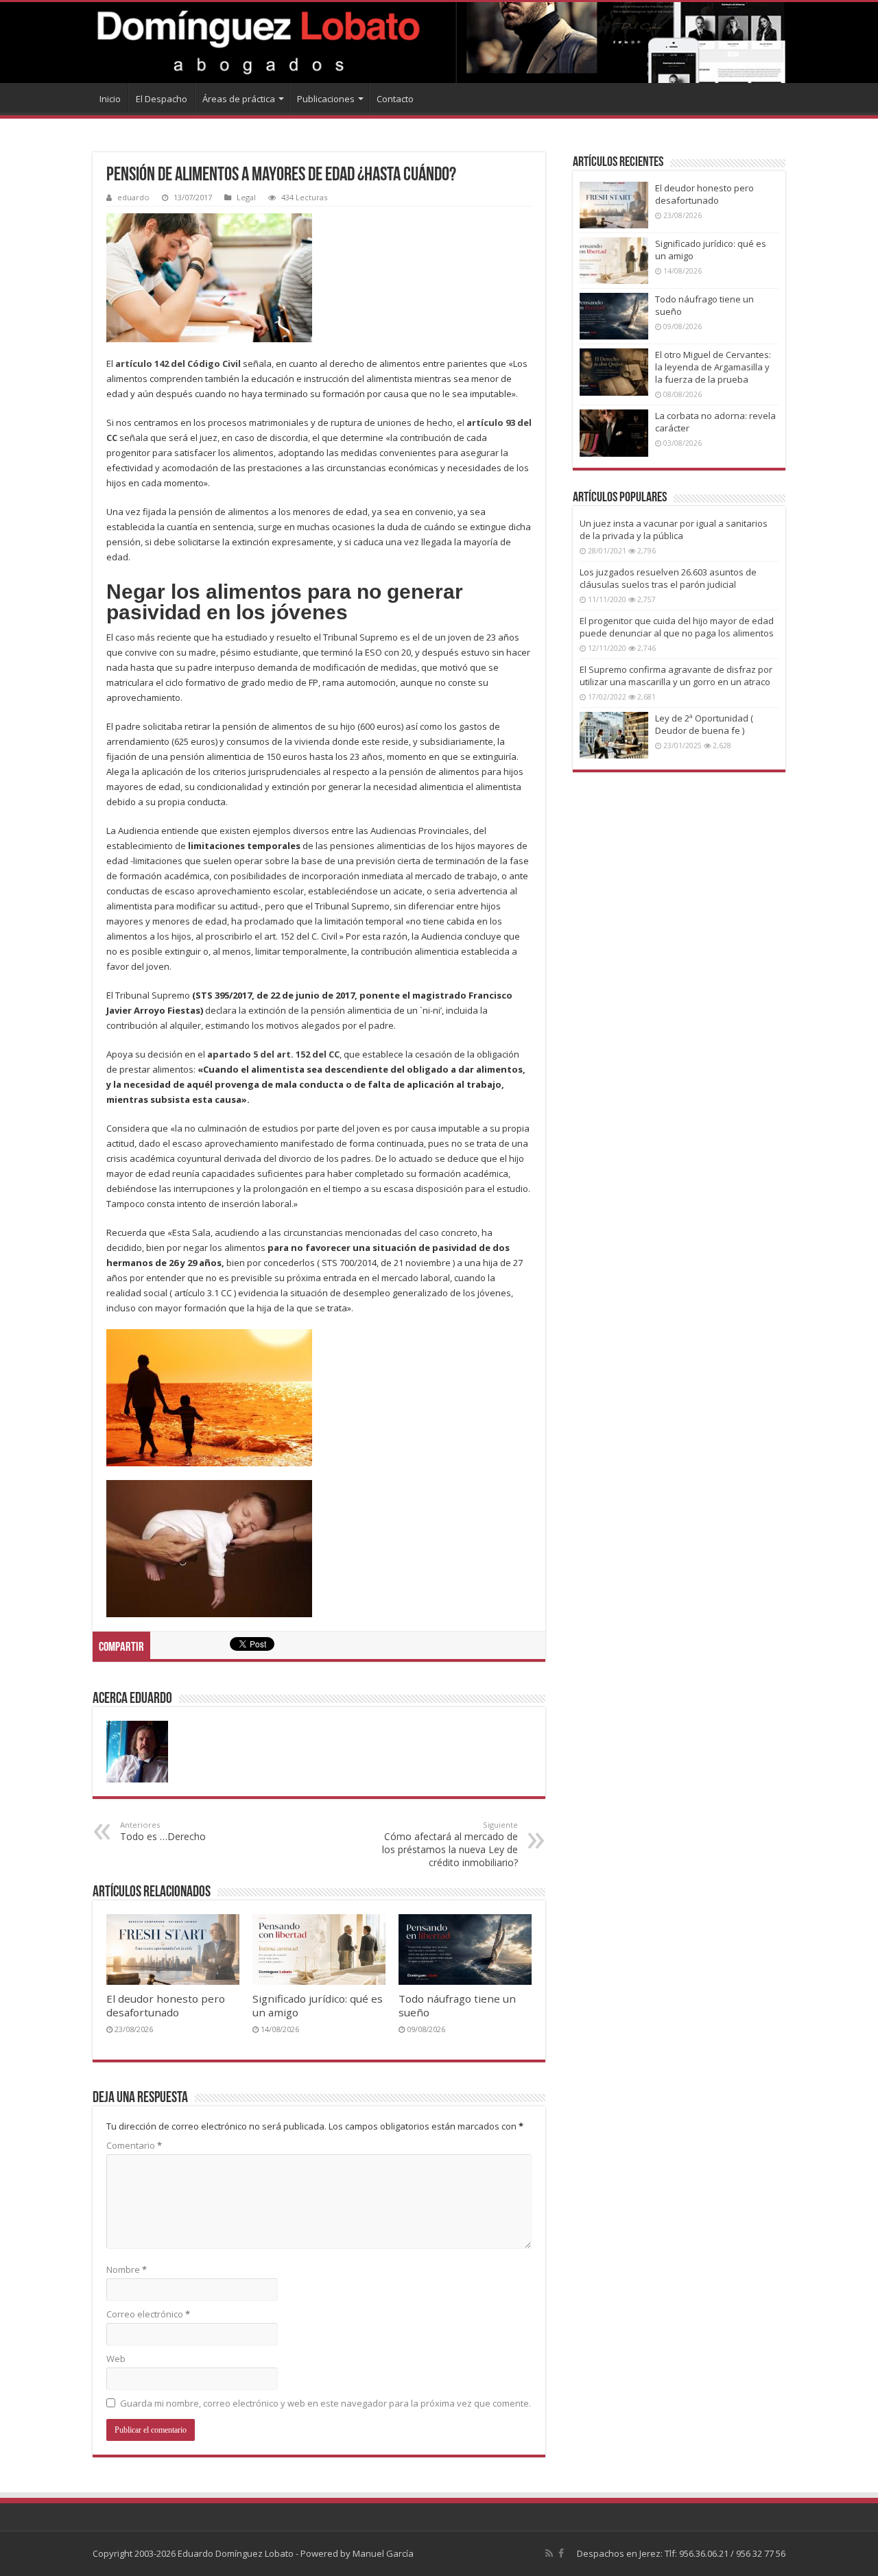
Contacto (395, 99)
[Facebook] (561, 2553)
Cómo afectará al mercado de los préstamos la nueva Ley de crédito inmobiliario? (450, 1844)
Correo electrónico (148, 2314)
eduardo (133, 197)
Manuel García (383, 2553)
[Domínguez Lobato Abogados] (439, 43)
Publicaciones (326, 99)
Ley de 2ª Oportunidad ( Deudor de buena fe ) (704, 724)
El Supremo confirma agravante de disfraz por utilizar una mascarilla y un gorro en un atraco (676, 676)
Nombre (127, 2269)
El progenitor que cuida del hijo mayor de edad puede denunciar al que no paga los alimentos (677, 627)
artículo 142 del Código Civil (178, 363)
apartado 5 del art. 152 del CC (273, 1054)
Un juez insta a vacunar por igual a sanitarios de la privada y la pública (674, 529)
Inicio (110, 99)
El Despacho (162, 99)
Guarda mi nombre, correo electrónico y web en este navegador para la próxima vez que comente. (325, 2403)
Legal (246, 197)
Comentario (134, 2145)
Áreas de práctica (239, 99)
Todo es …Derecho (163, 1831)
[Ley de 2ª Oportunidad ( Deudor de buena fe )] (614, 735)
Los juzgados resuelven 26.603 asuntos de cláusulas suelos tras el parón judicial (668, 578)
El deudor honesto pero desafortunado (166, 2005)
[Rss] (549, 2553)
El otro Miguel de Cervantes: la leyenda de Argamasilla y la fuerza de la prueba (713, 367)
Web (116, 2359)
